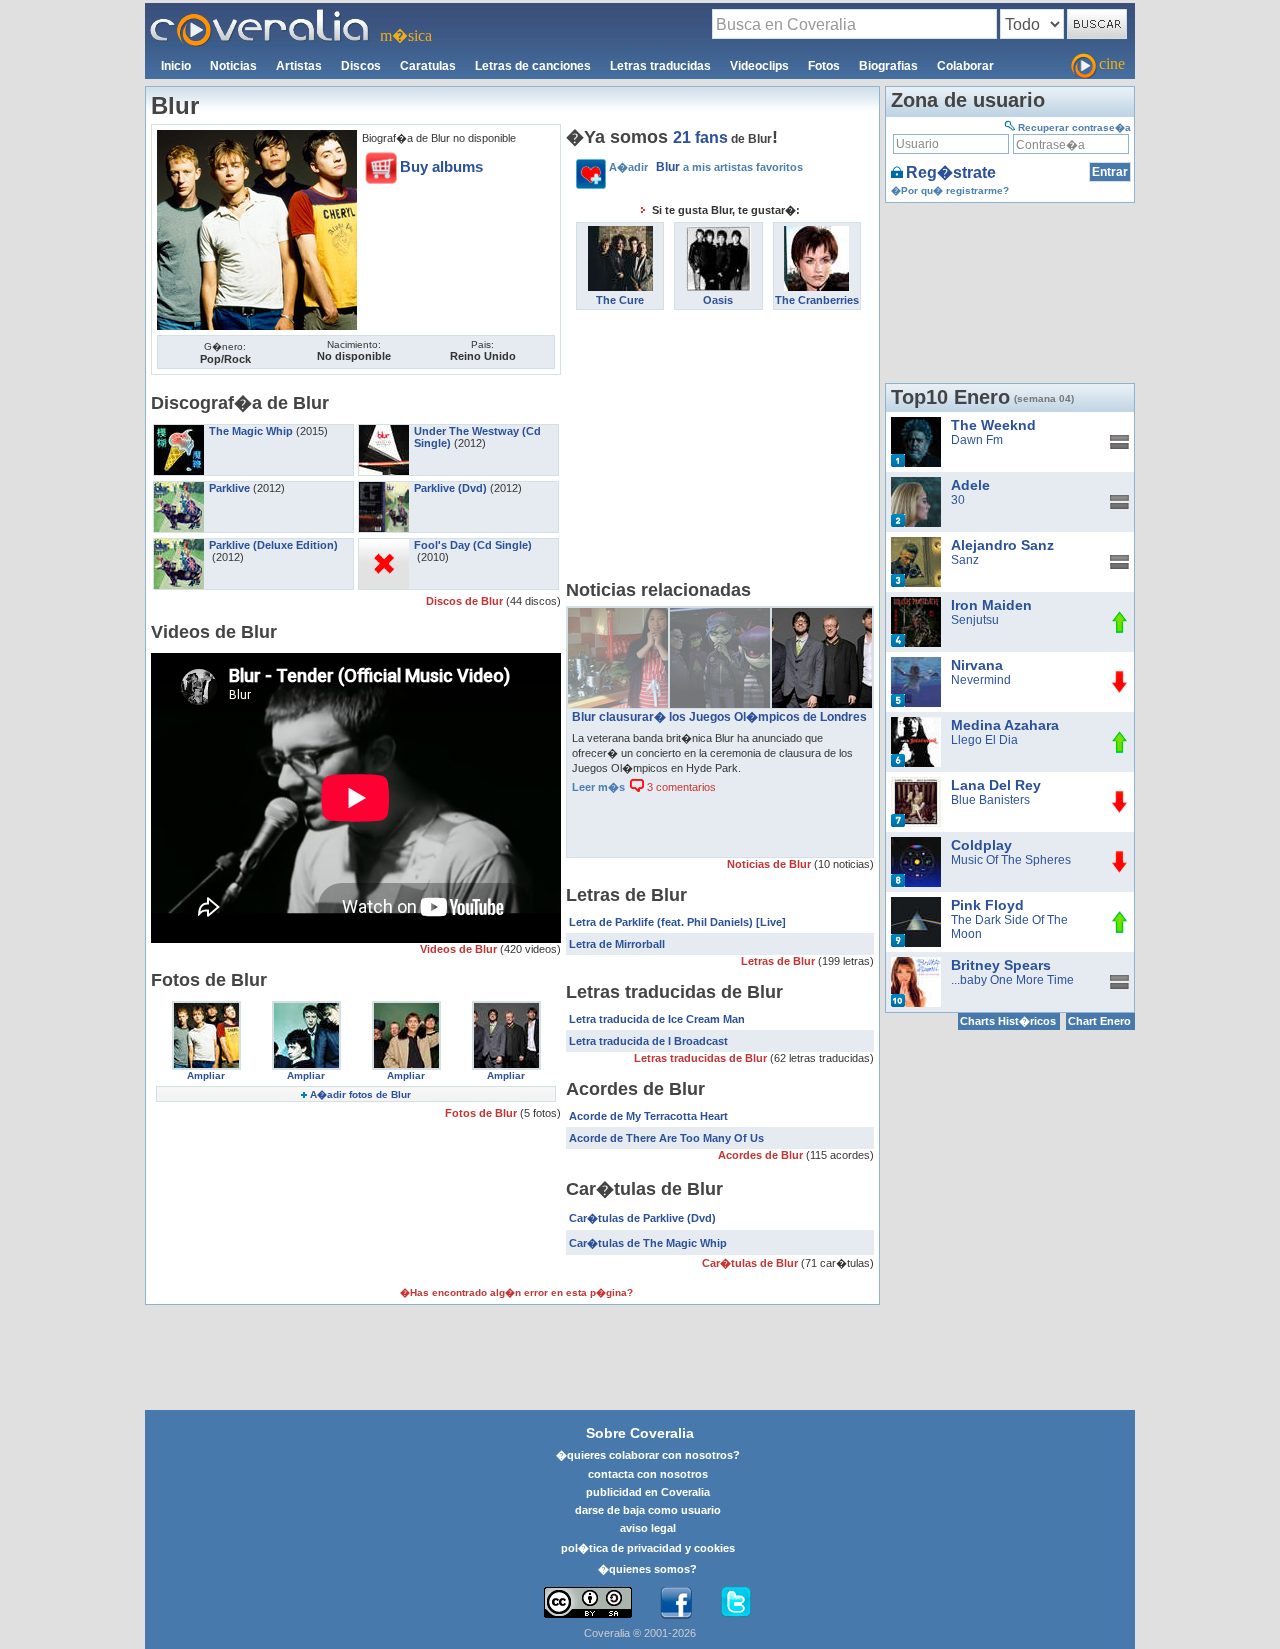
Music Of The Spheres (1011, 860)
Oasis (718, 300)
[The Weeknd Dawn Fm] (916, 424)
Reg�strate (951, 172)
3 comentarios (680, 787)
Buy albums (441, 166)
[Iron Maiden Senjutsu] (916, 604)
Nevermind (981, 680)
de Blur (722, 139)
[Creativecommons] (588, 1602)
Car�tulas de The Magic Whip (648, 1243)
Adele (970, 485)
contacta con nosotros (648, 1474)
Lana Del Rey (996, 785)
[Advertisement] (720, 450)
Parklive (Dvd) (450, 488)
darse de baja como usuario (648, 1510)
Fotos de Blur (482, 1113)
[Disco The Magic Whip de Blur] (179, 431)
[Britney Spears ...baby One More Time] (916, 964)
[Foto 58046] (406, 1008)
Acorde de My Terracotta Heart (648, 1116)
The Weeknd (993, 425)
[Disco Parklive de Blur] (179, 488)
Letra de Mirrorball (617, 944)
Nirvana (977, 665)
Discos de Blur (466, 601)
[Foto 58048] (206, 1008)
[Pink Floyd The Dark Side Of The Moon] (916, 904)
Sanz (965, 560)
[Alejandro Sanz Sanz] (916, 544)
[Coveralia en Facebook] (676, 1603)
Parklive (229, 488)
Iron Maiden (991, 605)
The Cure (620, 300)
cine (1112, 63)
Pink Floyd (987, 905)
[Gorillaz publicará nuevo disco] (720, 615)
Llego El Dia (984, 740)
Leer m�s (598, 787)
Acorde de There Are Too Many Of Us (666, 1138)
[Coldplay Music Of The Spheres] (916, 844)
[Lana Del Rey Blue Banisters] (916, 784)
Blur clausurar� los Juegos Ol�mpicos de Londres (719, 717)
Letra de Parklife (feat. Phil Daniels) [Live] (677, 922)
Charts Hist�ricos (1008, 1021)
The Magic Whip (251, 431)
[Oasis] (718, 233)
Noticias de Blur (770, 864)
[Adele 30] (916, 484)
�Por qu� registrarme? (950, 190)
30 (958, 500)
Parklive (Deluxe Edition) (273, 545)
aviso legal (648, 1528)
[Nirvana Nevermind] (916, 664)
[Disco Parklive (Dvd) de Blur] (384, 488)
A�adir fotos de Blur (360, 1094)
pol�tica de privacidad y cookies (648, 1548)
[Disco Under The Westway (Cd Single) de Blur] (384, 431)
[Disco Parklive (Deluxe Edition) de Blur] (179, 545)
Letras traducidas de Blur (702, 1058)
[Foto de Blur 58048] (257, 137)
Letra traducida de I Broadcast (648, 1041)
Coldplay (981, 845)
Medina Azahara (1005, 725)
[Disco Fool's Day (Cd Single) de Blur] (384, 545)
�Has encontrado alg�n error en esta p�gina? (516, 1292)
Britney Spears (1001, 965)
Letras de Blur (779, 961)
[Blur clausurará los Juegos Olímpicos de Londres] (822, 615)
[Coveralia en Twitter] (736, 1603)
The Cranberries (817, 300)
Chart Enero (1099, 1021)
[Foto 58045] (506, 1008)
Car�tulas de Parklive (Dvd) (642, 1218)
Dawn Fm (977, 440)
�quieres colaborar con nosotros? (648, 1455)
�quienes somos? (647, 1569)
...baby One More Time (1012, 980)
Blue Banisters (990, 800)
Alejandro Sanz (1002, 545)
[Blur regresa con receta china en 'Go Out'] (618, 615)
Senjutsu (975, 620)
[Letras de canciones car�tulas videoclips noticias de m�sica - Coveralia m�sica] (260, 15)
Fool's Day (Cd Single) (473, 545)
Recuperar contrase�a (1074, 127)
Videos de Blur (460, 949)
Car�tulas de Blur (751, 1263)
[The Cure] (620, 233)
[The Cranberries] (816, 233)
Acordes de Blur (762, 1155)
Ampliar (206, 1075)
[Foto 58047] (306, 1008)
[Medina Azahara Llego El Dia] (916, 724)
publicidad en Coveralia (648, 1492)
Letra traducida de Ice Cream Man (657, 1019)
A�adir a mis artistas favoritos (706, 167)
